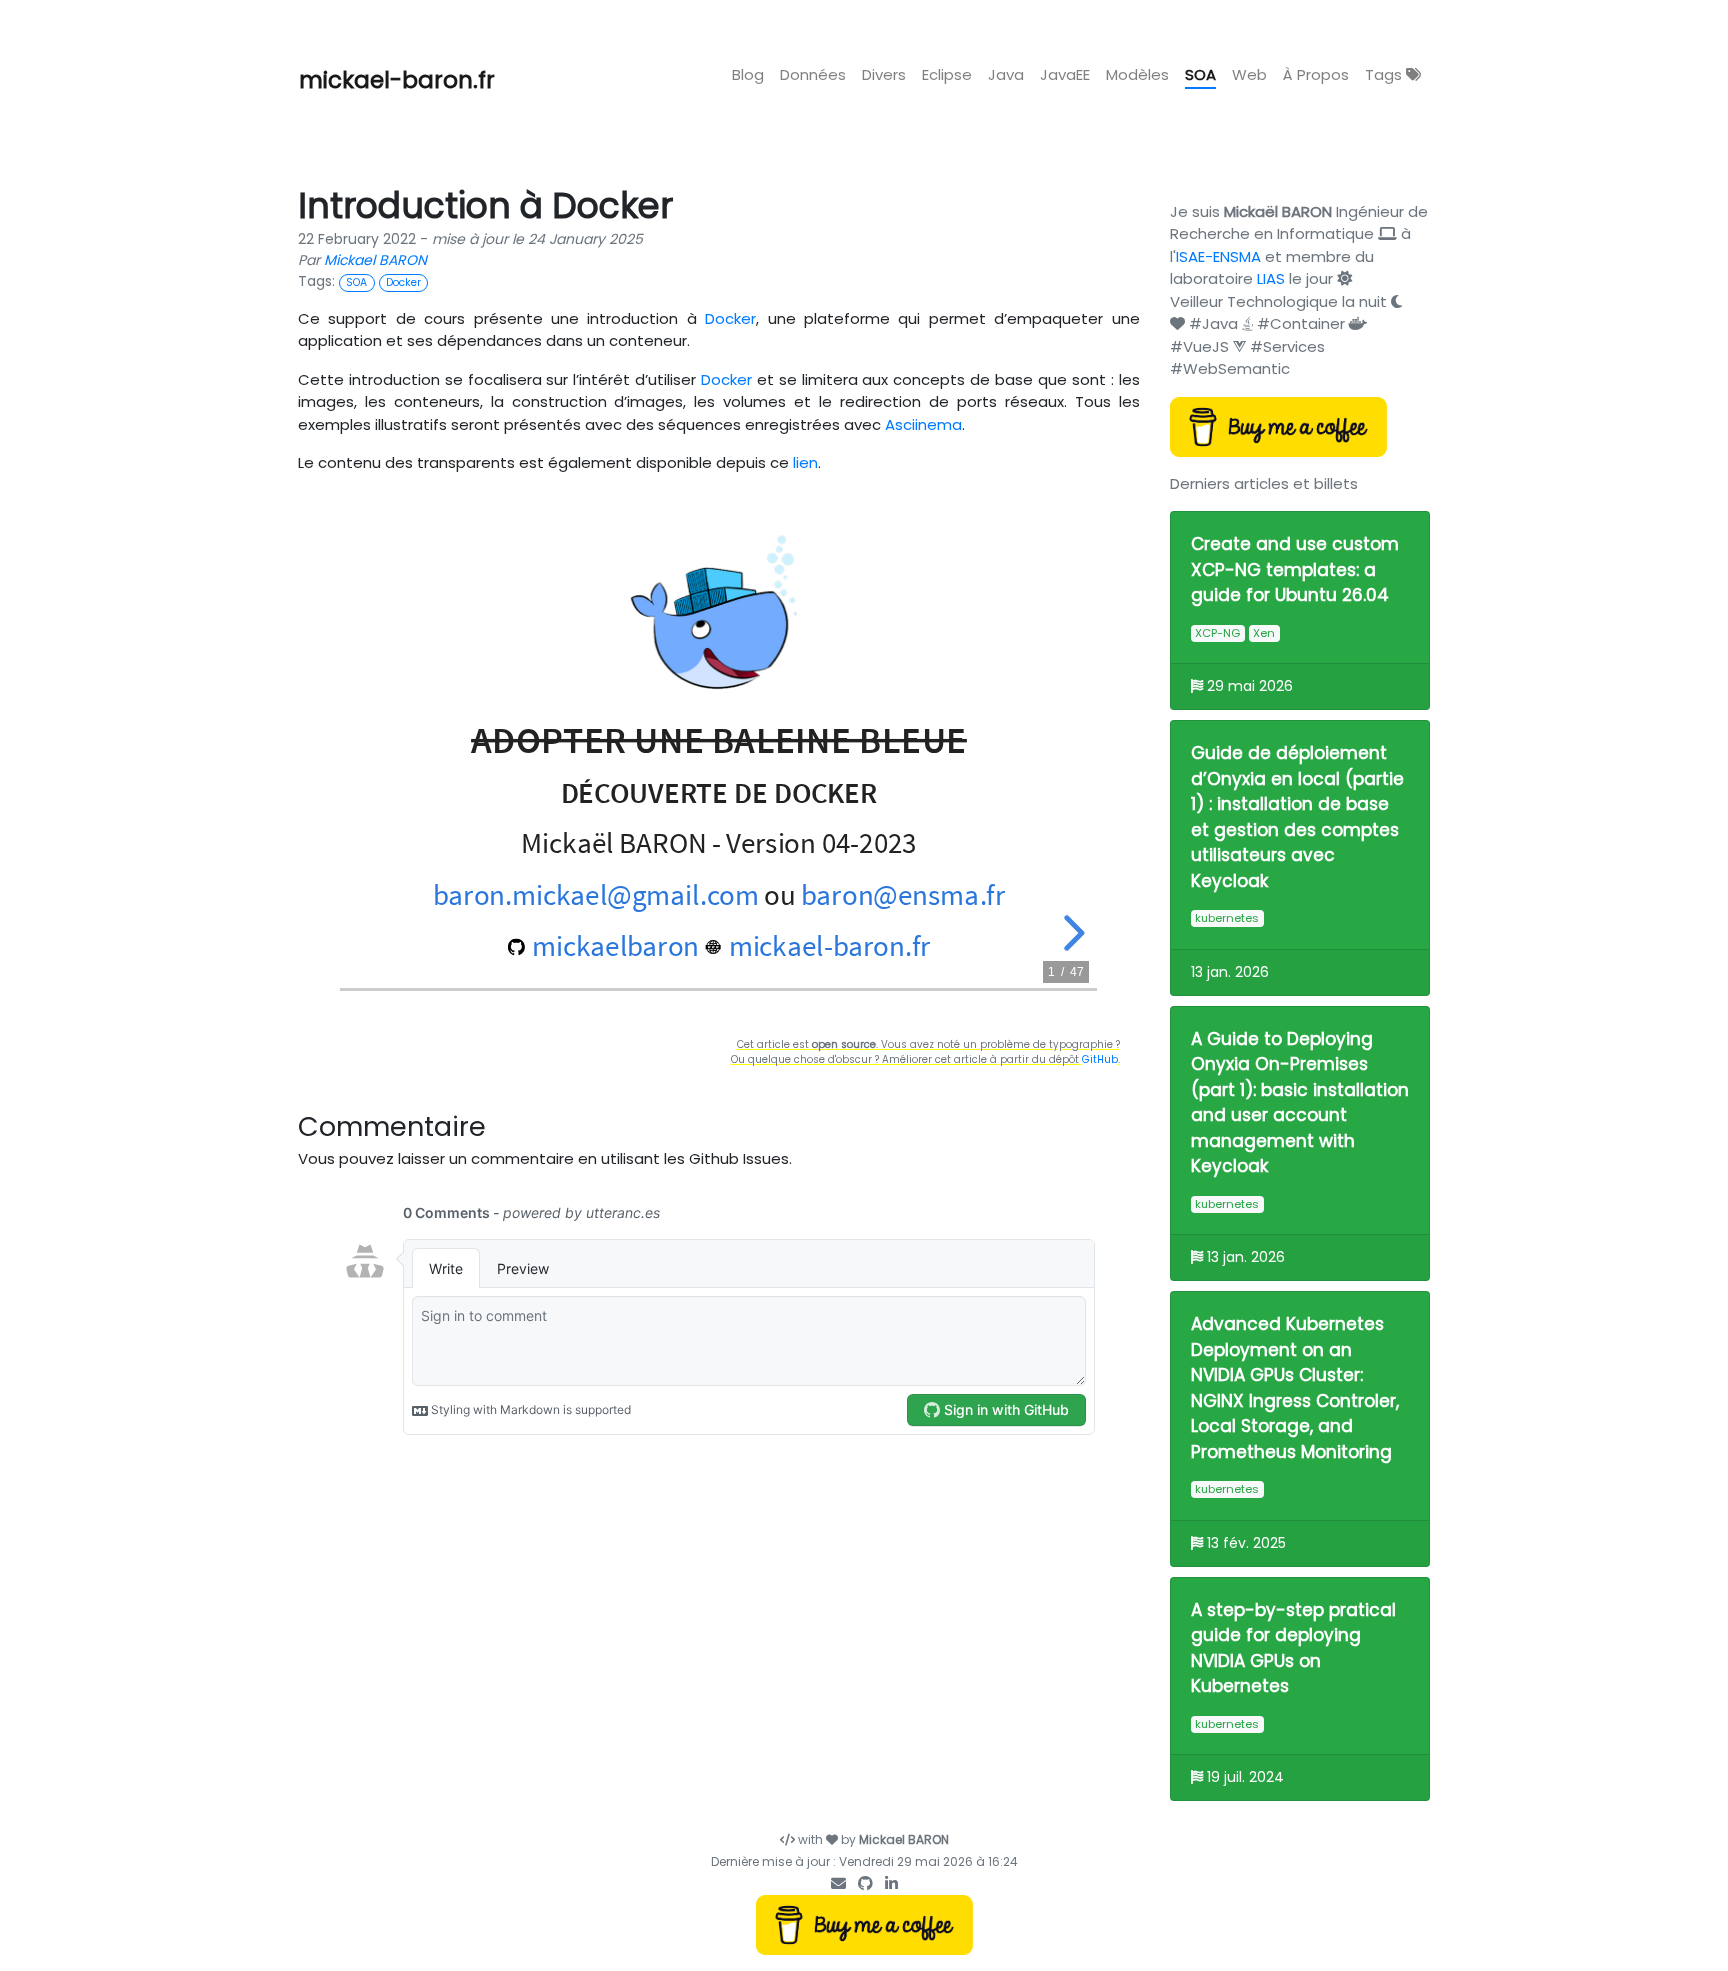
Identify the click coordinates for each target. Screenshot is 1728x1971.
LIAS (1271, 278)
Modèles (1137, 74)
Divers (884, 74)
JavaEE (1065, 74)
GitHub (1100, 1059)
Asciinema (923, 424)
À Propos (1316, 74)
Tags (1385, 74)
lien (805, 462)
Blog (748, 74)
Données (813, 74)
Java (1006, 74)
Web (1249, 74)
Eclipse (947, 74)
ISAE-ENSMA (1218, 256)
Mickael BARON (375, 260)
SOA (1200, 74)
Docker (730, 318)
